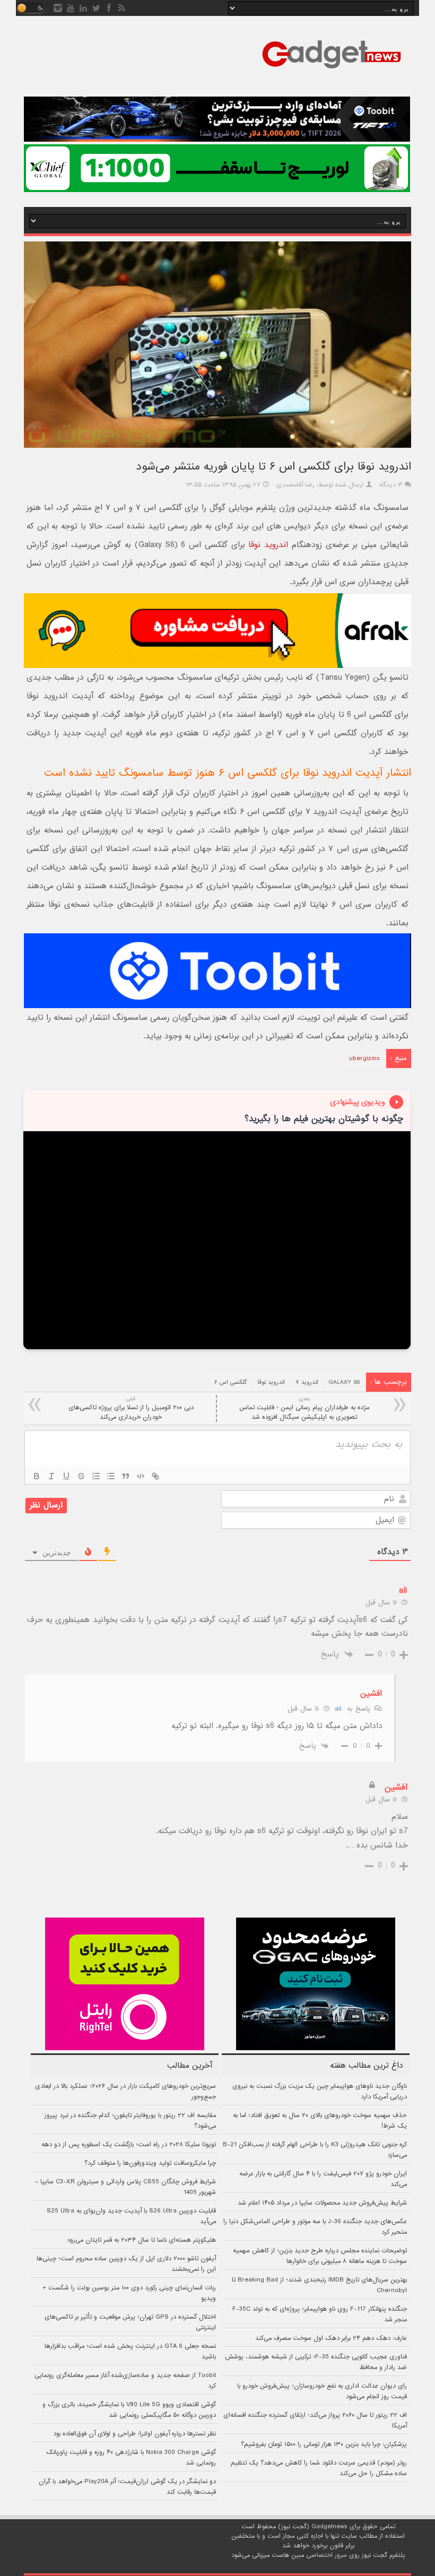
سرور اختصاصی (327, 2555)
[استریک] (81, 1476)
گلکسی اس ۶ (230, 1382)
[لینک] (155, 1476)
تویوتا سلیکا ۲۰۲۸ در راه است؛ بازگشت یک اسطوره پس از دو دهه (129, 2145)
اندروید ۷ (307, 1382)
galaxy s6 (344, 1382)
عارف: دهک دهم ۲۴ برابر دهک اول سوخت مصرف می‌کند (331, 2338)
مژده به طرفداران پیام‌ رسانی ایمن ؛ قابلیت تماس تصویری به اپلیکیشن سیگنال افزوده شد (304, 1408)
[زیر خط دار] (66, 1476)
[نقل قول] (126, 1476)
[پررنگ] (37, 1476)
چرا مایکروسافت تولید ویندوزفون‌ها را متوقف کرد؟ (150, 2163)
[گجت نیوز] (332, 72)
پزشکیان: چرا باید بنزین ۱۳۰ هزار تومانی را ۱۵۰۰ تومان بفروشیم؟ (324, 2444)
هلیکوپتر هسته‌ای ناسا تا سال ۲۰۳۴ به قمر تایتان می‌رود (141, 2240)
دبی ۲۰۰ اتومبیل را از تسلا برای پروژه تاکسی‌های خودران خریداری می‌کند (131, 1408)
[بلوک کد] (141, 1476)
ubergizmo (364, 1059)
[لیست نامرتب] (111, 1476)
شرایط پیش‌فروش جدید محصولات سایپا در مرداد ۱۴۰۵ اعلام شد (322, 2203)
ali (338, 1709)
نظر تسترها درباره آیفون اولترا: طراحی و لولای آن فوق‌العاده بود (134, 2434)
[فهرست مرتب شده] (96, 1476)
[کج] (51, 1476)
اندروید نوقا (268, 545)
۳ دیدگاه (391, 485)
